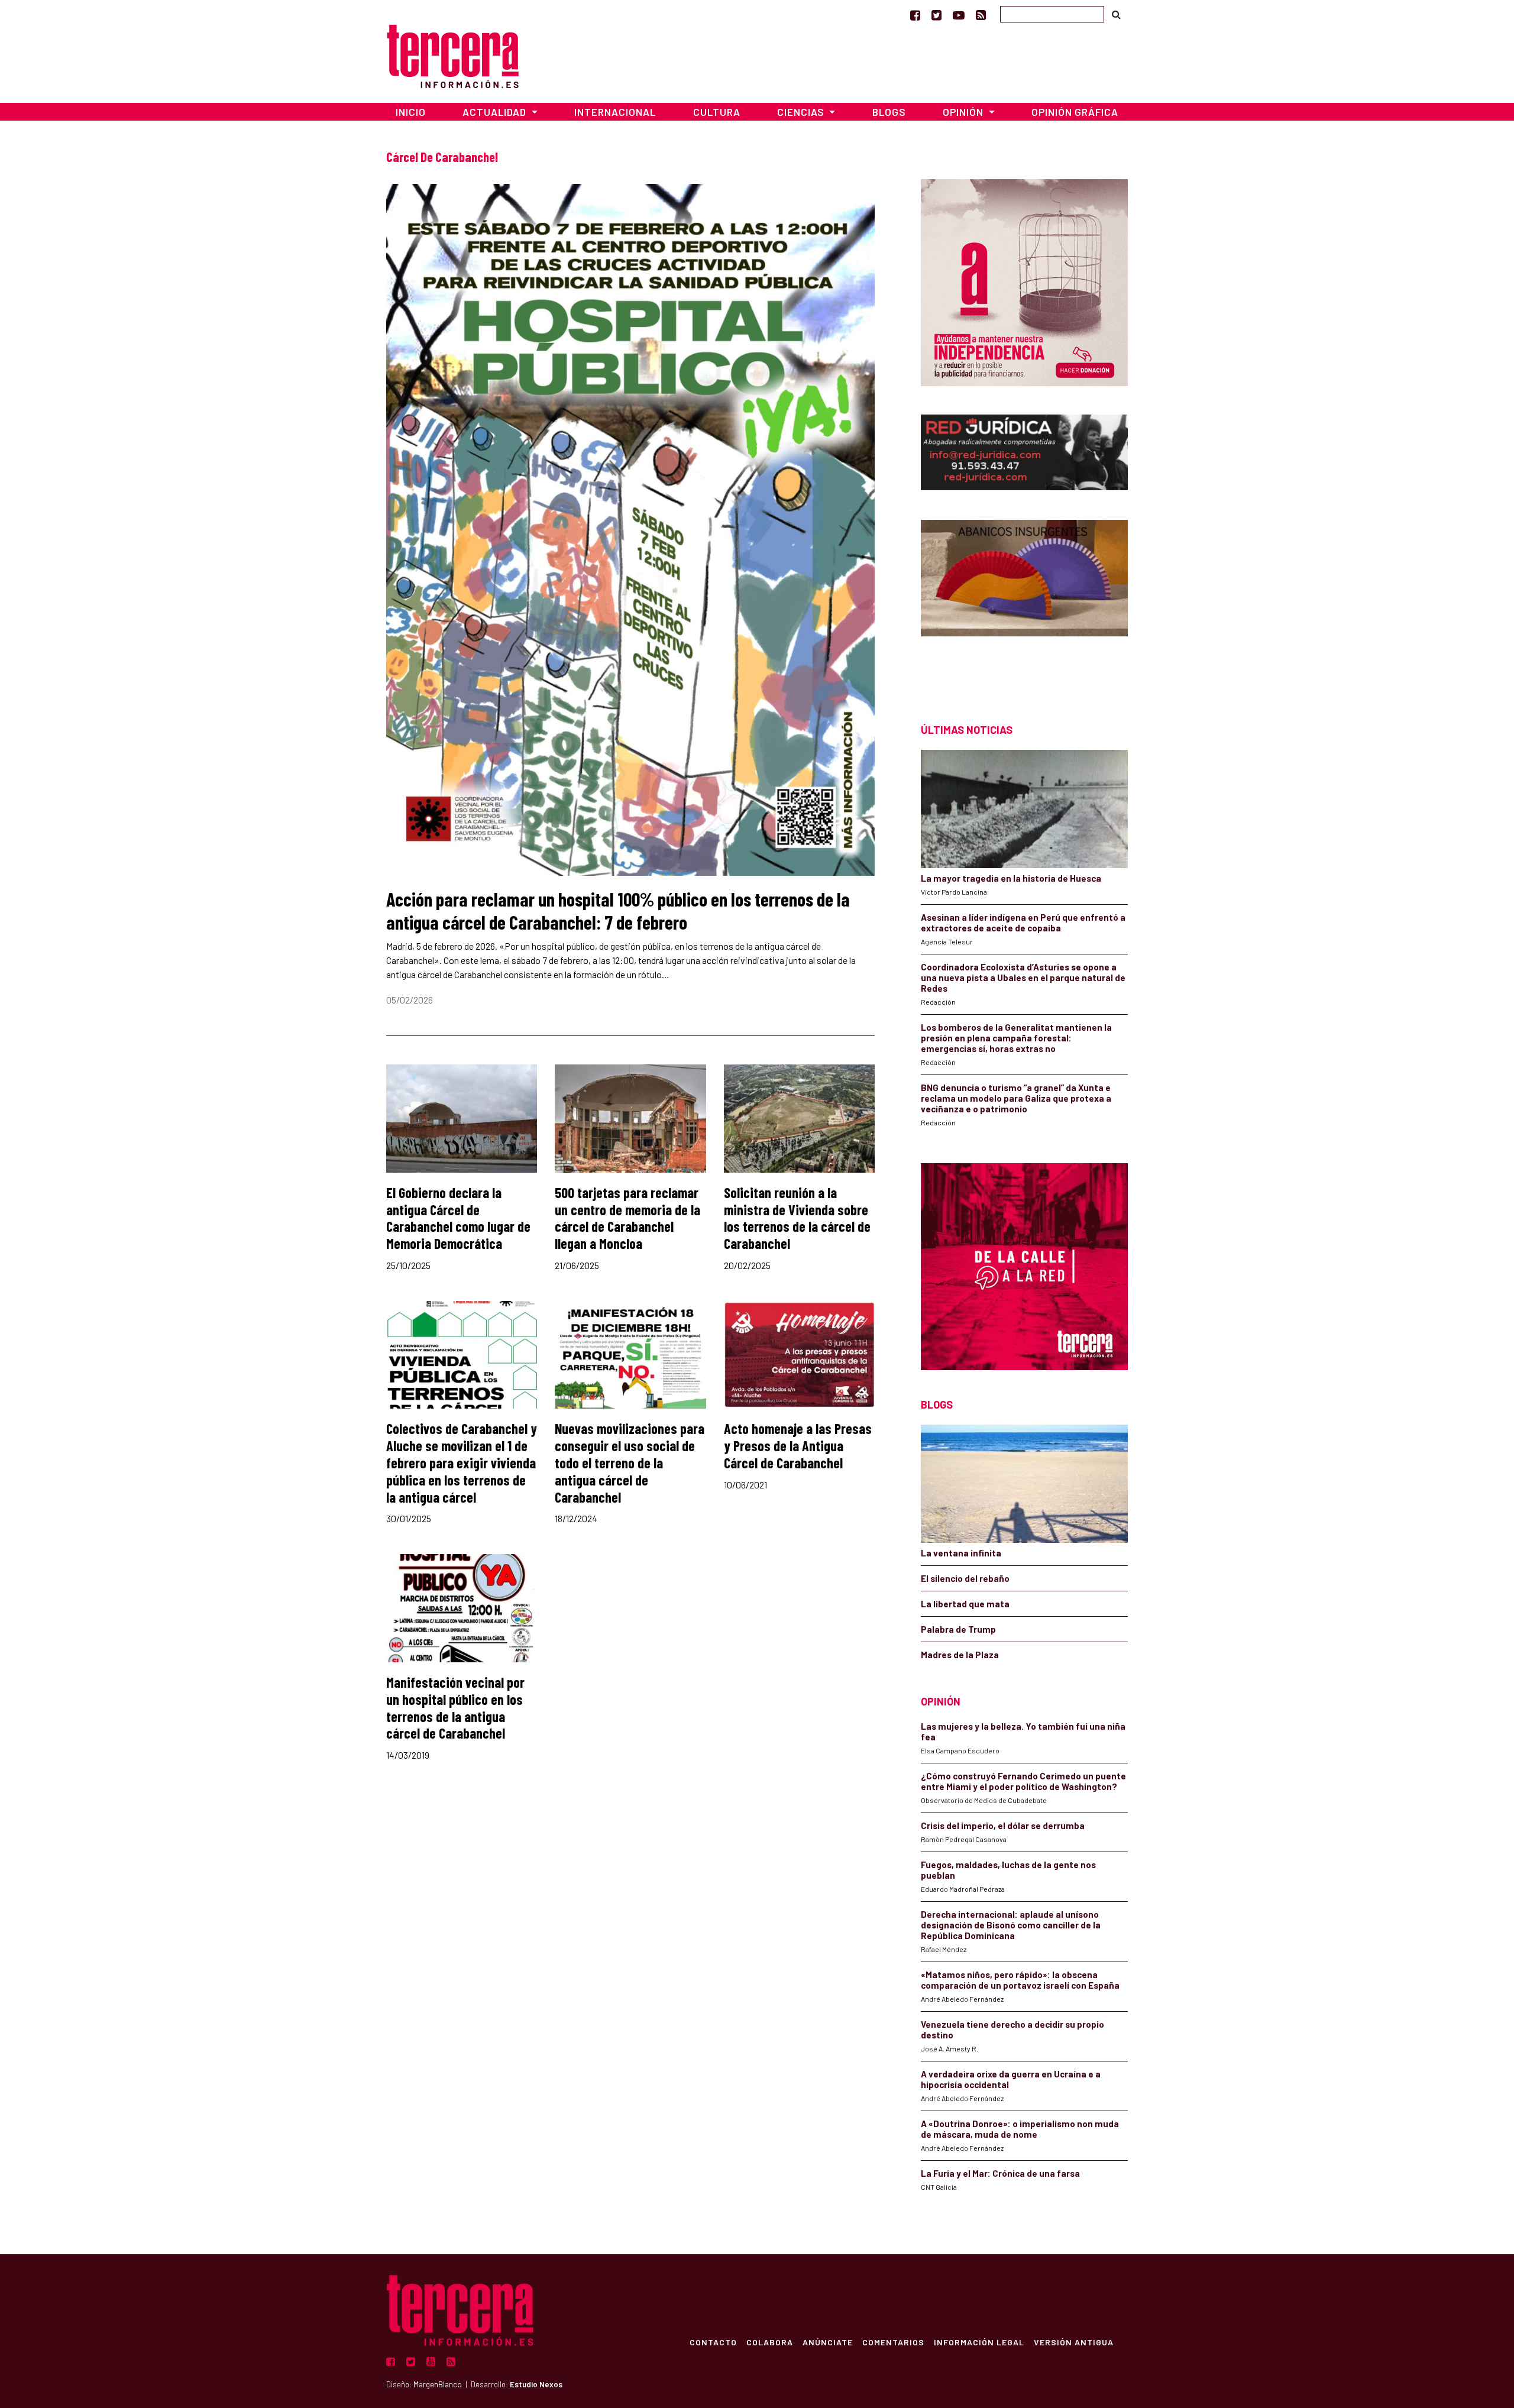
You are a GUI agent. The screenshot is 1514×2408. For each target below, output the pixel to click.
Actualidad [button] (496, 112)
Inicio (411, 112)
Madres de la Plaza (960, 1655)
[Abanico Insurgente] (1024, 601)
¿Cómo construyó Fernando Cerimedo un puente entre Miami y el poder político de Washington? (1023, 1781)
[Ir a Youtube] (959, 15)
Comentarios (893, 2342)
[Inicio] (453, 55)
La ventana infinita (961, 1553)
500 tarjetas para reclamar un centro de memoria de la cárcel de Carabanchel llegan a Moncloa (627, 1218)
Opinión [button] (964, 112)
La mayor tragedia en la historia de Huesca (1011, 878)
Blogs (889, 112)
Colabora (770, 2342)
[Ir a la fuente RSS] (981, 15)
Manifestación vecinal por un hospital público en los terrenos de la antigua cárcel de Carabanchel (455, 1708)
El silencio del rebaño (965, 1578)
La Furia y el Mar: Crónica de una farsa (1000, 2173)
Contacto (713, 2342)
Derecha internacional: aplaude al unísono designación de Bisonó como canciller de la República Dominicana (1011, 1925)
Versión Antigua (1074, 2342)
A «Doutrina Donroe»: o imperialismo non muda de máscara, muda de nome (1020, 2129)
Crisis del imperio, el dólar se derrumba (1003, 1826)
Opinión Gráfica (1075, 112)
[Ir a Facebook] (915, 15)
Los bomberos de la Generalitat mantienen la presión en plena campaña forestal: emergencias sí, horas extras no (1016, 1038)
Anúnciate (828, 2342)
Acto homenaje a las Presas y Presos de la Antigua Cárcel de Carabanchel (798, 1446)
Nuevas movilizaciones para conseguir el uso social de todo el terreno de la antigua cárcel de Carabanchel (630, 1462)
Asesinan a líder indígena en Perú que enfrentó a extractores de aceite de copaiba (1023, 923)
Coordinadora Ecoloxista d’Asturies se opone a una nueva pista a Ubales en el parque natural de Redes (1023, 978)
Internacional (615, 112)
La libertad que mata (965, 1604)
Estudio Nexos (536, 2384)
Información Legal (979, 2342)
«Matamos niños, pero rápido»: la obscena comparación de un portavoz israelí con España (1020, 1980)
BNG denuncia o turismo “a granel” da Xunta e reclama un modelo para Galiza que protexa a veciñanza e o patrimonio (1016, 1098)
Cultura (717, 112)
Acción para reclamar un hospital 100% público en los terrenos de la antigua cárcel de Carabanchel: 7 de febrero (618, 910)
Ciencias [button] (802, 112)
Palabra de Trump (958, 1629)
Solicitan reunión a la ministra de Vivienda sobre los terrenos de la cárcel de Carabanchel (797, 1218)
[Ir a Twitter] (936, 15)
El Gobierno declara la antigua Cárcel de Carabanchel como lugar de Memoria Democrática (458, 1218)
